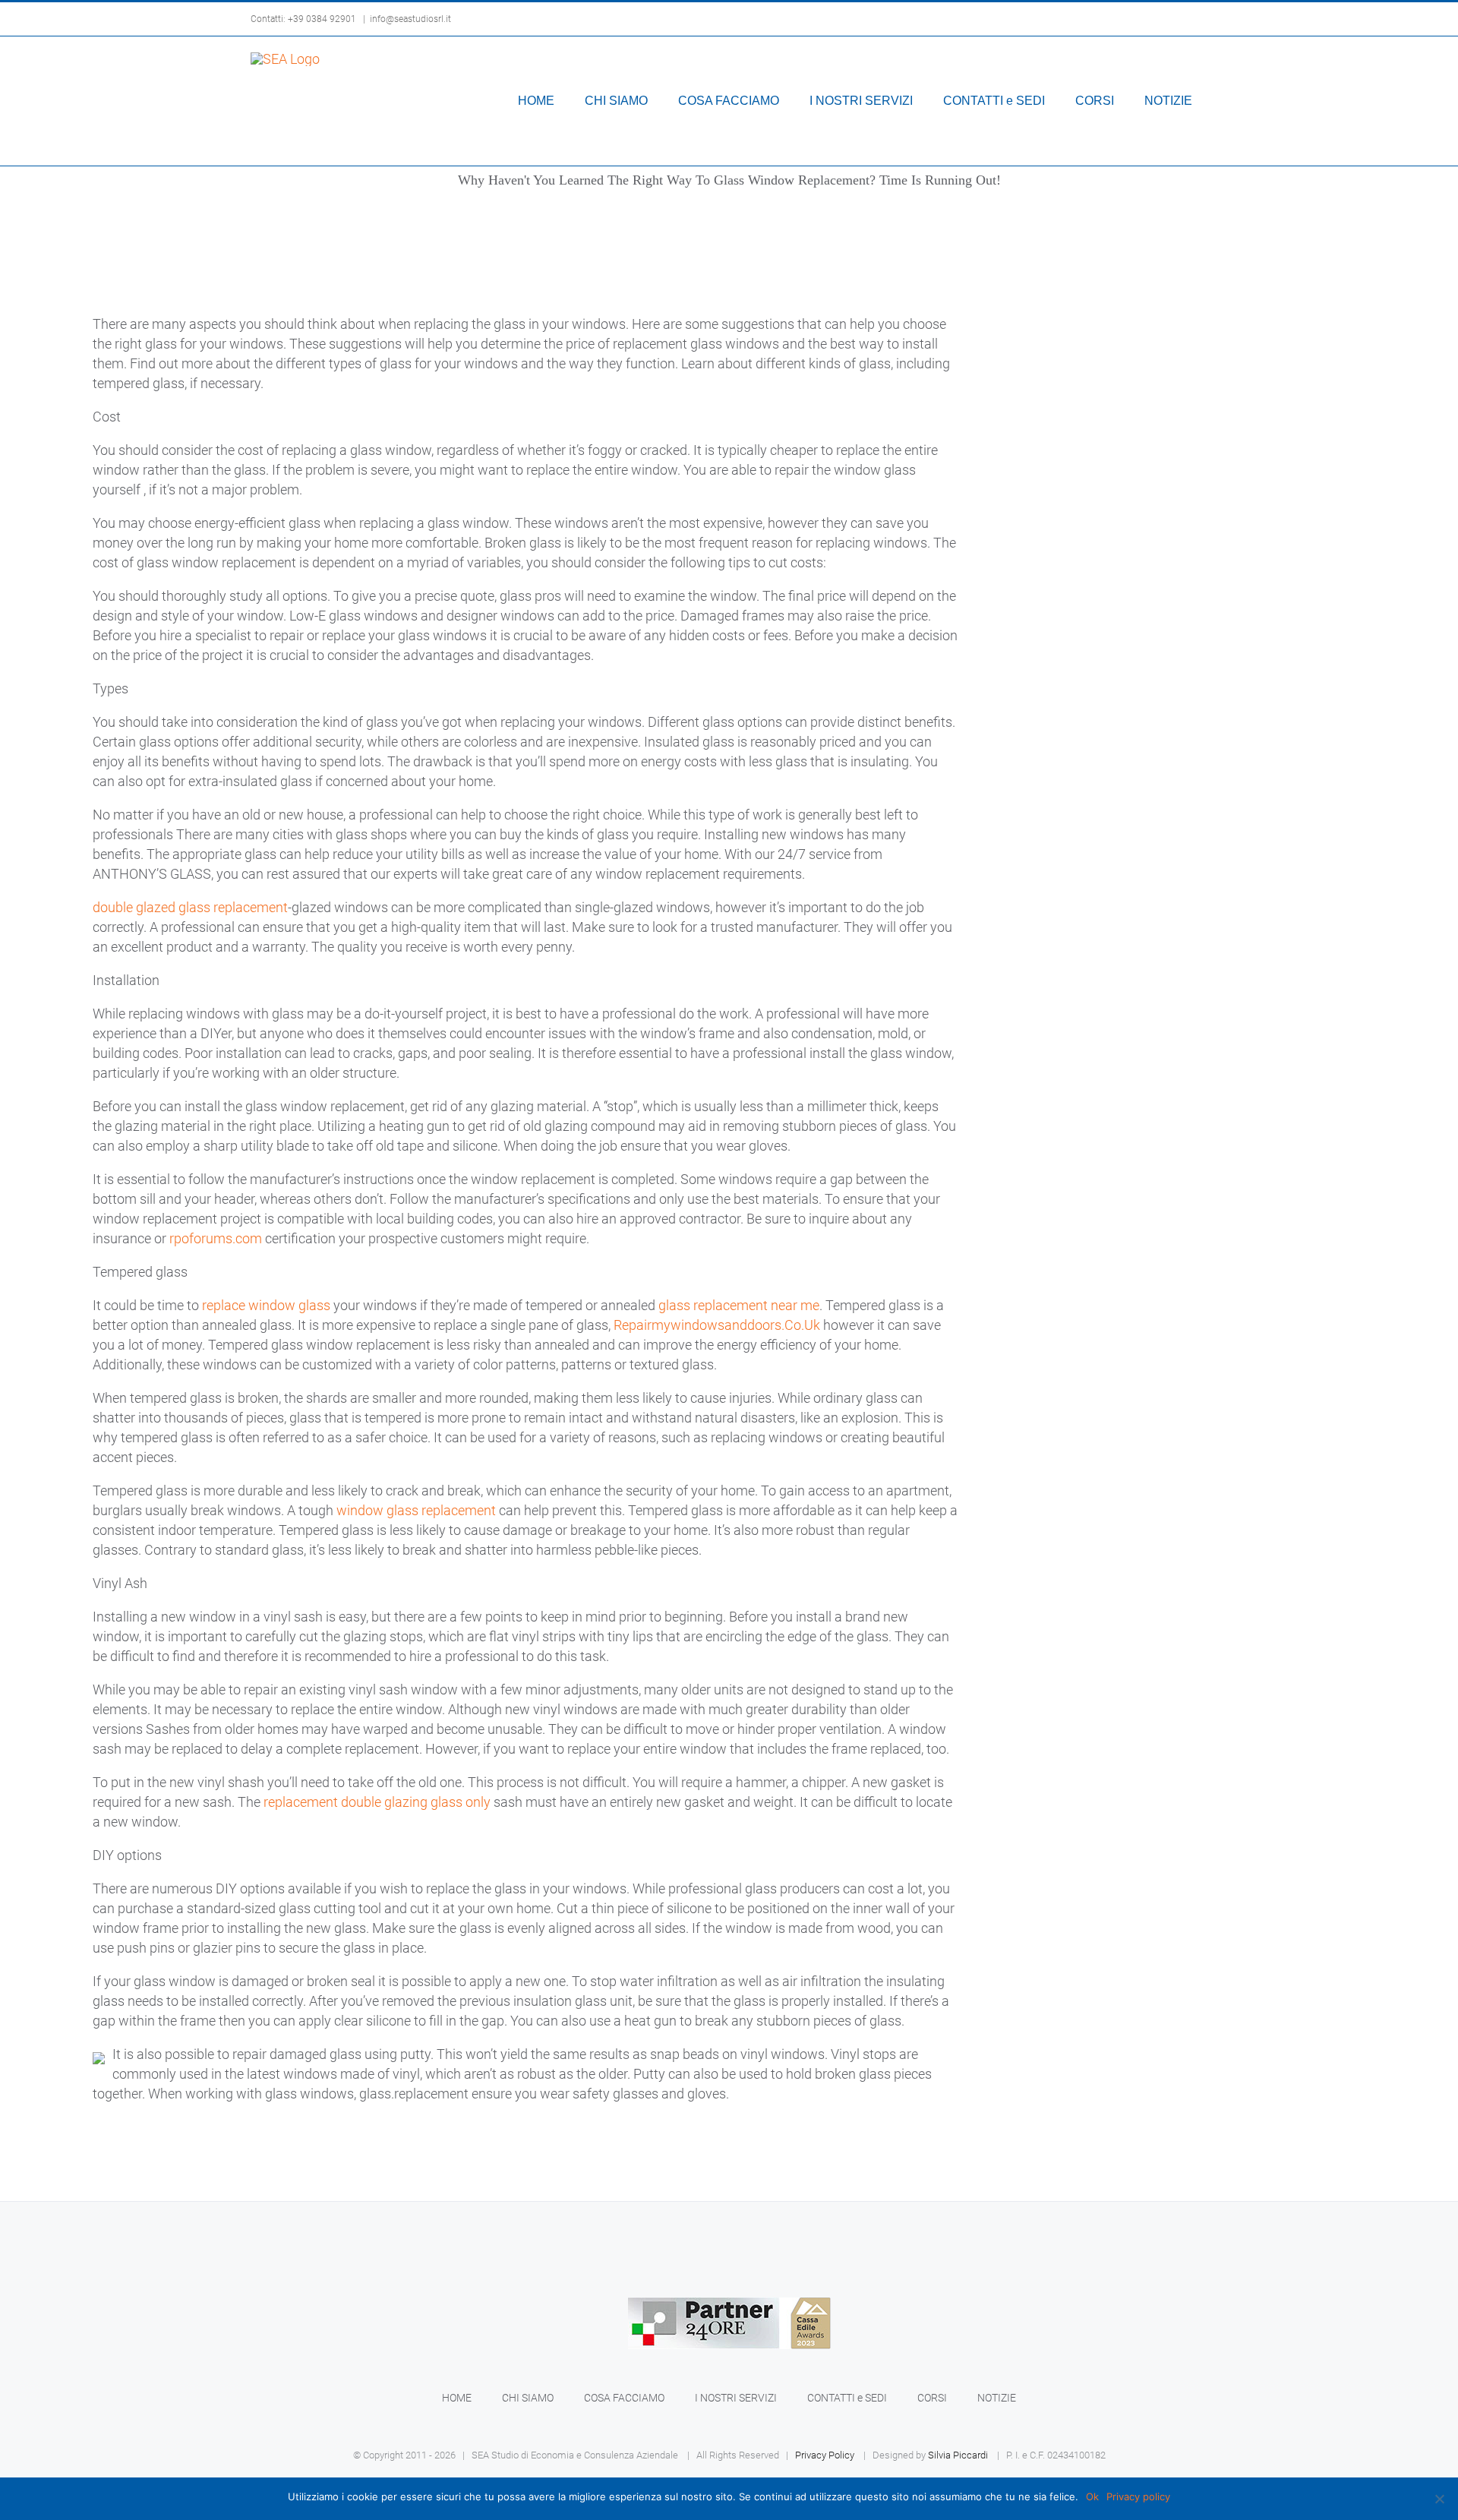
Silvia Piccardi (958, 2455)
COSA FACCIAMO (624, 2398)
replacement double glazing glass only (377, 1802)
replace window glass (266, 1305)
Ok (1092, 2496)
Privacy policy (1138, 2496)
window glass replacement (416, 1510)
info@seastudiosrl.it (410, 19)
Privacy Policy (825, 2455)
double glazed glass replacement (190, 907)
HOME (457, 2398)
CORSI (932, 2398)
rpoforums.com (216, 1238)
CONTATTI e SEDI (847, 2398)
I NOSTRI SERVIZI (736, 2398)
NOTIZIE (997, 2398)
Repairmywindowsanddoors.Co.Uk (717, 1325)
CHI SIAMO (528, 2398)
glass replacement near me (739, 1305)
